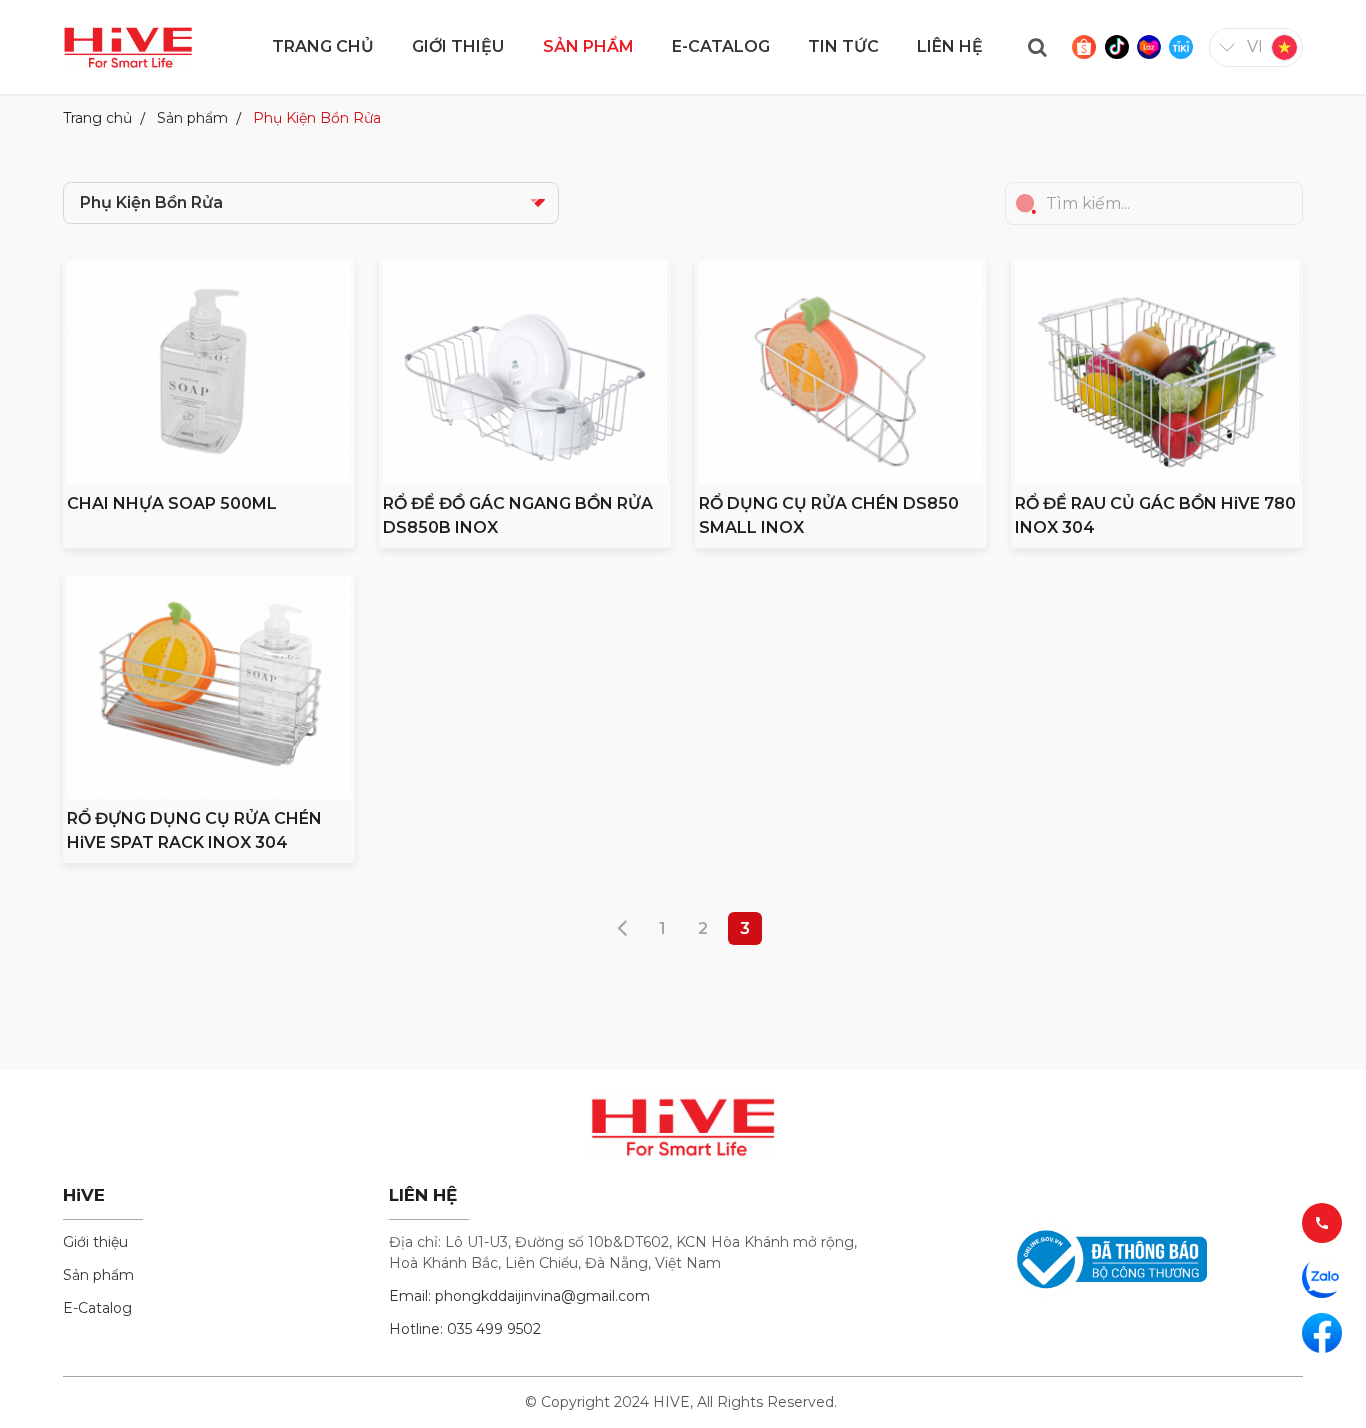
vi (1255, 46)
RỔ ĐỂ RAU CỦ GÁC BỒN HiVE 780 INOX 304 (1155, 515)
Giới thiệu (95, 1242)
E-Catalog (97, 1308)
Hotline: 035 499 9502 (465, 1329)
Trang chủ (97, 118)
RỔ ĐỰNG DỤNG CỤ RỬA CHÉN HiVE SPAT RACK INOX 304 (194, 830)
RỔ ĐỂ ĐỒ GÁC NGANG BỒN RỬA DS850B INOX (518, 515)
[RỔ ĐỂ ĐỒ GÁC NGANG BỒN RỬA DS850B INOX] (525, 372)
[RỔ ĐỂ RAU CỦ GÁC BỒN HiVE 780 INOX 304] (1157, 372)
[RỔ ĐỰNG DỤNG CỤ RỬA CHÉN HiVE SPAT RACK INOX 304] (209, 687)
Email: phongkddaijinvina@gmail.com (519, 1296)
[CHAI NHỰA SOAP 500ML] (209, 372)
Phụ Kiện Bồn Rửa (317, 118)
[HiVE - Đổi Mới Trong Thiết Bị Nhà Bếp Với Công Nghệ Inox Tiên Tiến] (128, 45)
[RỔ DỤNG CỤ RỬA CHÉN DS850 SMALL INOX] (841, 372)
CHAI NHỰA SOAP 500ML (172, 503)
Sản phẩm (192, 118)
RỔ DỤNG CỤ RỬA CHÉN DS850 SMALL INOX (829, 515)
